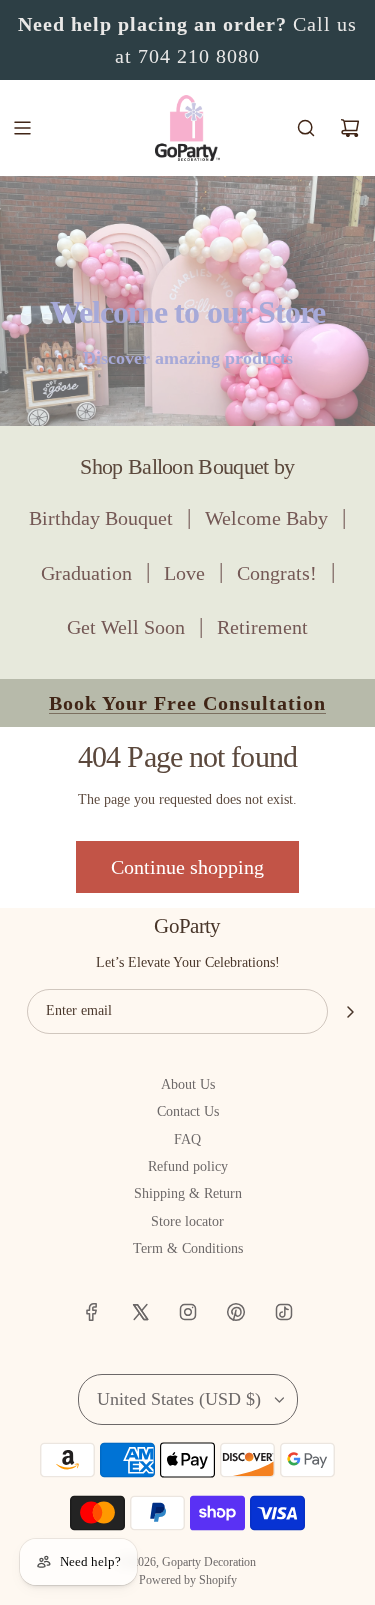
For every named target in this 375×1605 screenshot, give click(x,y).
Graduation (86, 573)
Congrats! (277, 573)
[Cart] (350, 128)
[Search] (306, 128)
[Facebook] (92, 1312)
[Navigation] (22, 128)
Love (184, 573)
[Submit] (350, 1012)
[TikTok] (284, 1312)
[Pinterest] (236, 1312)
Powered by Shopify (188, 1580)
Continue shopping (187, 867)
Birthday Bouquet (101, 518)
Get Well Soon (126, 627)
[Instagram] (188, 1312)
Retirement (262, 627)
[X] (140, 1312)
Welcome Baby (266, 518)
